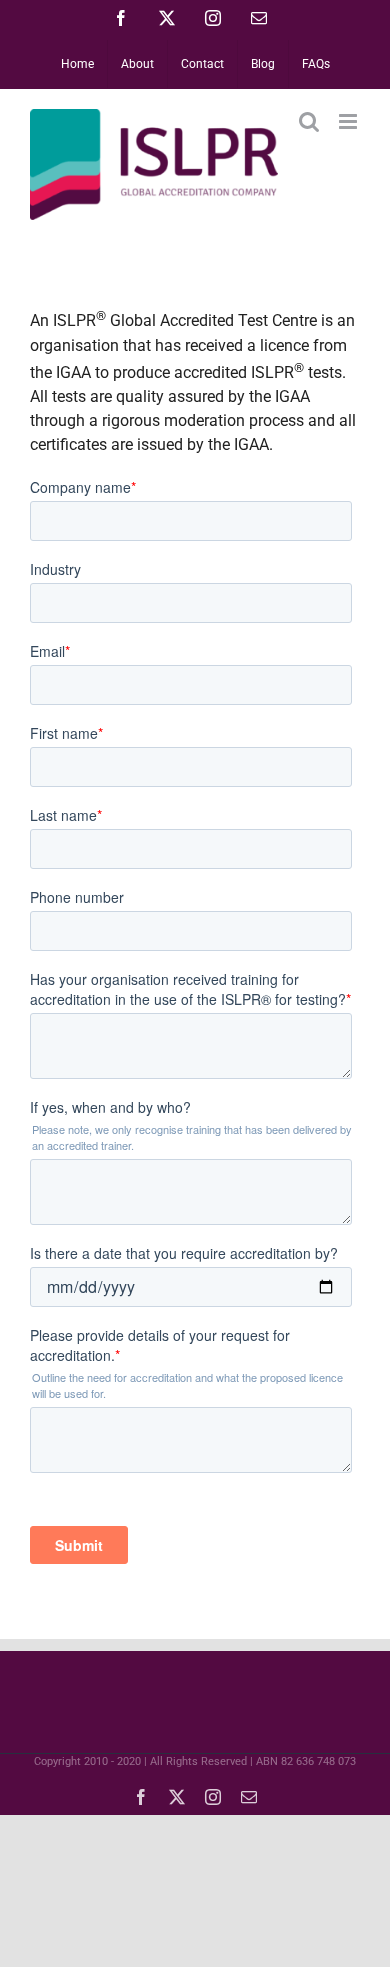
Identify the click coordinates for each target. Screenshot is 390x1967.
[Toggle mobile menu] (349, 121)
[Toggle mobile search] (309, 121)
